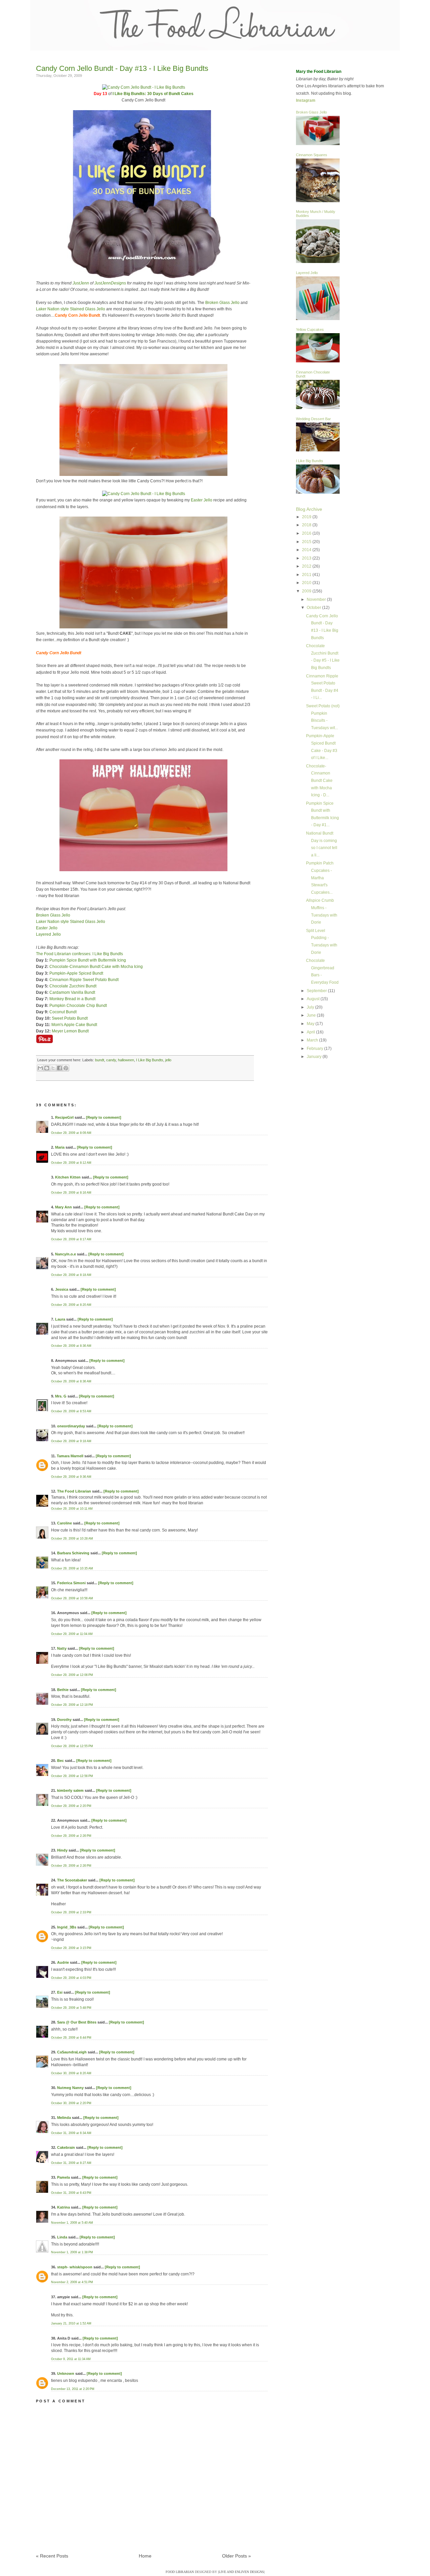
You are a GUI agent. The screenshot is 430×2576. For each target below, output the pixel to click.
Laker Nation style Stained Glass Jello (71, 309)
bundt (100, 1060)
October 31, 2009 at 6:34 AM (71, 2133)
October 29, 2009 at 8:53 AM (71, 1411)
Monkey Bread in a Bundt (72, 999)
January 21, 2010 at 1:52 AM (71, 2323)
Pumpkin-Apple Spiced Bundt (76, 973)
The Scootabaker (72, 1880)
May (311, 1024)
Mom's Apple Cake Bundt (74, 1025)
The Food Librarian (74, 1491)
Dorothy (64, 1720)
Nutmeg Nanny (70, 2088)
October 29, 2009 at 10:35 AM (72, 1568)
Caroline (64, 1523)
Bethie (63, 1690)
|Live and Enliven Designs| (241, 2572)
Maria (60, 1147)
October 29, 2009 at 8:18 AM (71, 1275)
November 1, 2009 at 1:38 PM (72, 2252)
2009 (307, 591)
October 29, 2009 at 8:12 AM (71, 1163)
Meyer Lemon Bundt (70, 1031)
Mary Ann (63, 1207)
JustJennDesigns (110, 283)
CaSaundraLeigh (72, 2052)
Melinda (64, 2118)
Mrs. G (61, 1396)
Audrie (63, 1962)
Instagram (306, 100)
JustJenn (81, 283)
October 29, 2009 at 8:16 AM (71, 1193)
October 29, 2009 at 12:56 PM (72, 1776)
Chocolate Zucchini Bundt (73, 986)
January (315, 1057)
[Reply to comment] (104, 1117)
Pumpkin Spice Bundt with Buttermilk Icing (88, 960)
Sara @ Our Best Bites (77, 2022)
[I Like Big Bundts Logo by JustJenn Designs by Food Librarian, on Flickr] (144, 277)
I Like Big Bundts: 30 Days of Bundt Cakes (153, 94)
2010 (307, 583)
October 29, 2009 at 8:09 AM (71, 1133)
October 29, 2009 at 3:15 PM (71, 1948)
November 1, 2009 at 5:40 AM (72, 2223)
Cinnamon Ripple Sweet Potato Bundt (84, 980)
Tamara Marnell (70, 1456)
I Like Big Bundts (150, 1060)
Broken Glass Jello (222, 303)
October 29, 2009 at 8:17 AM (71, 1239)
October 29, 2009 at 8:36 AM (71, 1346)
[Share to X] (53, 1068)
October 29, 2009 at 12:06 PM (72, 1675)
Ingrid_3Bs (67, 1927)
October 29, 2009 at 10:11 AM (72, 1509)
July (311, 1007)
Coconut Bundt (63, 1012)
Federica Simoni (71, 1583)
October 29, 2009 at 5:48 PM (71, 2008)
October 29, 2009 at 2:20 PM (71, 1806)
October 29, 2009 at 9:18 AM (71, 1441)
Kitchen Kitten (68, 1177)
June (312, 1015)
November (317, 599)
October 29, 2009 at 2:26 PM (71, 1836)
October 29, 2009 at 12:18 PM (72, 1705)
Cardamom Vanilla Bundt (72, 992)
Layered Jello (48, 934)
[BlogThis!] (47, 1068)
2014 (307, 550)
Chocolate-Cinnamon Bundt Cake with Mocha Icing (96, 967)
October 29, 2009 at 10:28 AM (72, 1539)
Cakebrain (66, 2147)
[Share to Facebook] (59, 1068)
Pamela (63, 2177)
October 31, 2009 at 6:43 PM (71, 2193)
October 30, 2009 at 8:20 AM (71, 2073)
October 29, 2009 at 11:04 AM (72, 1634)
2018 (307, 525)
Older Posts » (236, 2556)
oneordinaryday (71, 1426)
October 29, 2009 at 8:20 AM (71, 1305)
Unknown (66, 2373)
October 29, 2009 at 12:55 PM (72, 1746)
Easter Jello (202, 500)
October (314, 608)
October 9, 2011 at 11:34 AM (71, 2359)
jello (168, 1060)
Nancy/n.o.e (66, 1254)
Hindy (62, 1850)
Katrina (63, 2207)
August (314, 999)
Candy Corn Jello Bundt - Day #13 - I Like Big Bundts (122, 68)
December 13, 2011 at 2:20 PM (73, 2389)
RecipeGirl (64, 1117)
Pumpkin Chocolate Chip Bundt (78, 1006)
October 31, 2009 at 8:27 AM (71, 2163)
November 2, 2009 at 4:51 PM (72, 2282)
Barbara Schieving (73, 1553)
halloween (126, 1060)
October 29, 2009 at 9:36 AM (71, 1477)
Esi (60, 1992)
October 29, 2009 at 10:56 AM (72, 1598)
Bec (60, 1761)
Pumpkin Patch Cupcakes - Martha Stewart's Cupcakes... (320, 878)
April (311, 1032)
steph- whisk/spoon (75, 2267)
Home (145, 2556)
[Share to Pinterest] (66, 1068)
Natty (62, 1648)
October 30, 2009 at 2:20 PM (71, 2103)
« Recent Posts (52, 2556)
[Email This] (40, 1068)
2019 (307, 517)
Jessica (62, 1289)
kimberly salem (70, 1790)
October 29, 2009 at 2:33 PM (71, 1912)
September (317, 991)
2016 (307, 533)
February (315, 1049)
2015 (307, 542)
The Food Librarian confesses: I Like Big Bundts (79, 954)
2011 (307, 575)
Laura (60, 1319)
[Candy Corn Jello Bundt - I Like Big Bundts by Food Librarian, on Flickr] (144, 87)
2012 (307, 566)
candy (111, 1060)
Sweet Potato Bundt (70, 1018)
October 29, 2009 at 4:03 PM (71, 1978)
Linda (62, 2237)
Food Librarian (180, 2572)
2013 (307, 558)
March (313, 1040)
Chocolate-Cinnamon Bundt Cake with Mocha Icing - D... (319, 781)
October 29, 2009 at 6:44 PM (71, 2038)
